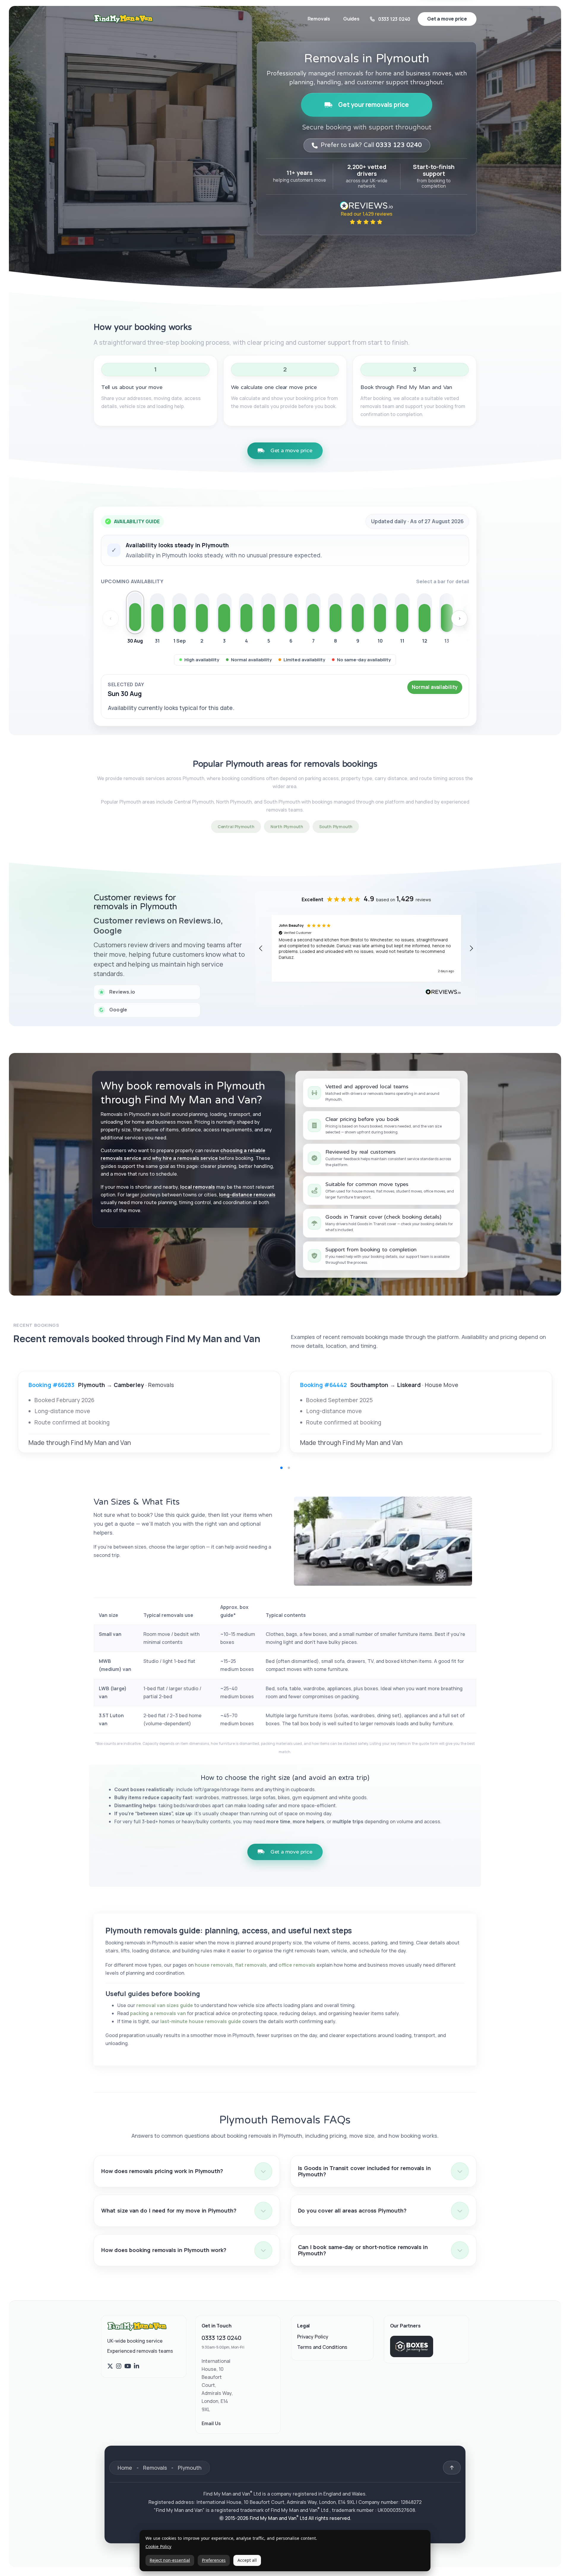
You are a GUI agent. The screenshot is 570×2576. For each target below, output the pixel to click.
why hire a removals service (185, 1158)
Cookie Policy (158, 2547)
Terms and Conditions (322, 2347)
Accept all (247, 2560)
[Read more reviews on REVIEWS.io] (443, 993)
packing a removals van (158, 2013)
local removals (198, 1187)
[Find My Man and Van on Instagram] (119, 2366)
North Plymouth (287, 827)
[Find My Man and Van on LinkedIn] (137, 2366)
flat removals (251, 1965)
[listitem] (135, 619)
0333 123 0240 (221, 2338)
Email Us (211, 2423)
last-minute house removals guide (201, 2021)
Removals (319, 19)
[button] (261, 948)
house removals (214, 1965)
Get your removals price (373, 105)
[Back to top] (452, 2468)
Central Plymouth (236, 827)
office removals (297, 1965)
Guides (351, 19)
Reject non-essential (170, 2560)
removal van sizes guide (165, 2005)
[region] (366, 948)
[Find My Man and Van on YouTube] (128, 2366)
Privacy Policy (313, 2337)
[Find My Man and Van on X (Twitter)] (110, 2366)
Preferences (214, 2560)
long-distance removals (247, 1195)
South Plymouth (336, 827)
